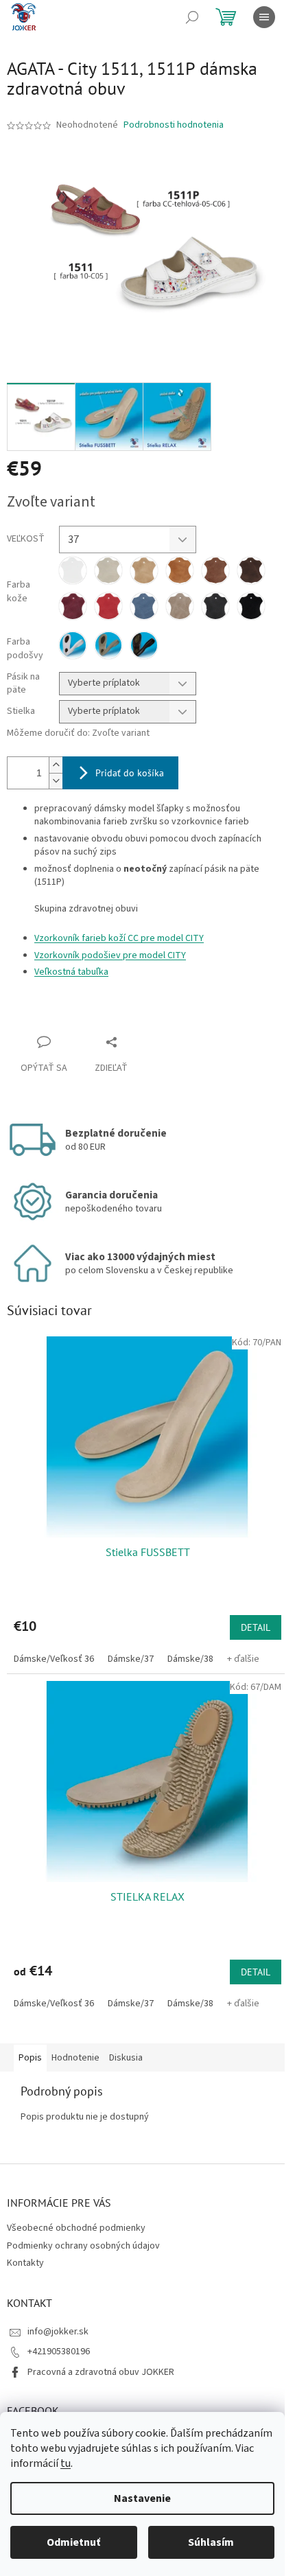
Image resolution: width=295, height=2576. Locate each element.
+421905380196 (59, 2352)
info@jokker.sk (58, 2332)
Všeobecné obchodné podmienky (76, 2228)
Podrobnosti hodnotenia (174, 125)
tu (66, 2463)
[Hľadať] (192, 17)
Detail (256, 1627)
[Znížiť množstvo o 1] (56, 781)
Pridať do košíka (130, 773)
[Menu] (264, 17)
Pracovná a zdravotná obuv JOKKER (101, 2372)
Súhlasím (211, 2542)
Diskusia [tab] (126, 2058)
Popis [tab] (30, 2058)
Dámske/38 (190, 1659)
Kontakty (25, 2263)
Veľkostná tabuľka (71, 972)
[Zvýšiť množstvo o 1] (56, 765)
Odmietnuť (73, 2542)
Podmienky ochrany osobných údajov (83, 2246)
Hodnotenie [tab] (75, 2058)
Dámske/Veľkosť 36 (54, 1659)
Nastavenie (142, 2498)
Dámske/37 (131, 1659)
